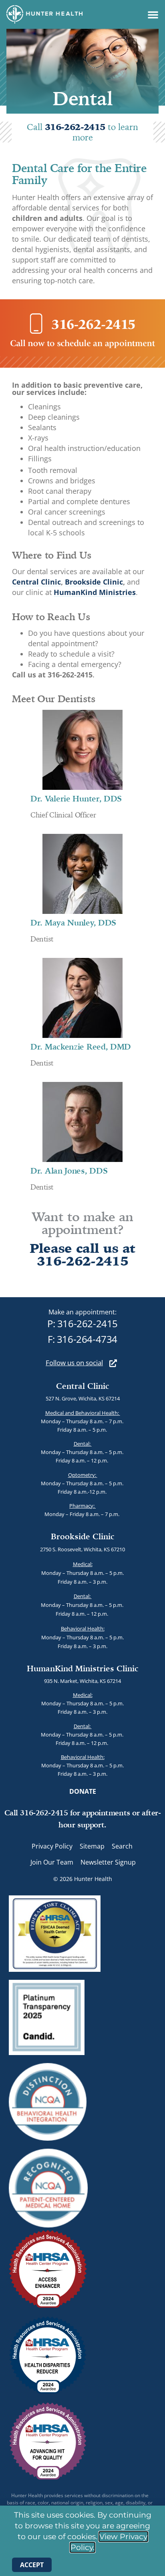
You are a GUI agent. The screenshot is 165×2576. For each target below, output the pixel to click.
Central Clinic (36, 582)
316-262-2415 (76, 127)
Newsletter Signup (108, 1862)
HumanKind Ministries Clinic (83, 1668)
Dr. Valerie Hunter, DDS (76, 798)
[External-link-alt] (113, 1363)
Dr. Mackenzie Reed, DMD (81, 1047)
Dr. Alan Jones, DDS (69, 1171)
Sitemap (92, 1846)
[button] (153, 14)
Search (122, 1846)
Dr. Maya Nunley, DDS (73, 922)
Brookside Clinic (94, 582)
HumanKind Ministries (95, 592)
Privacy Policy (52, 1846)
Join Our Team (52, 1862)
